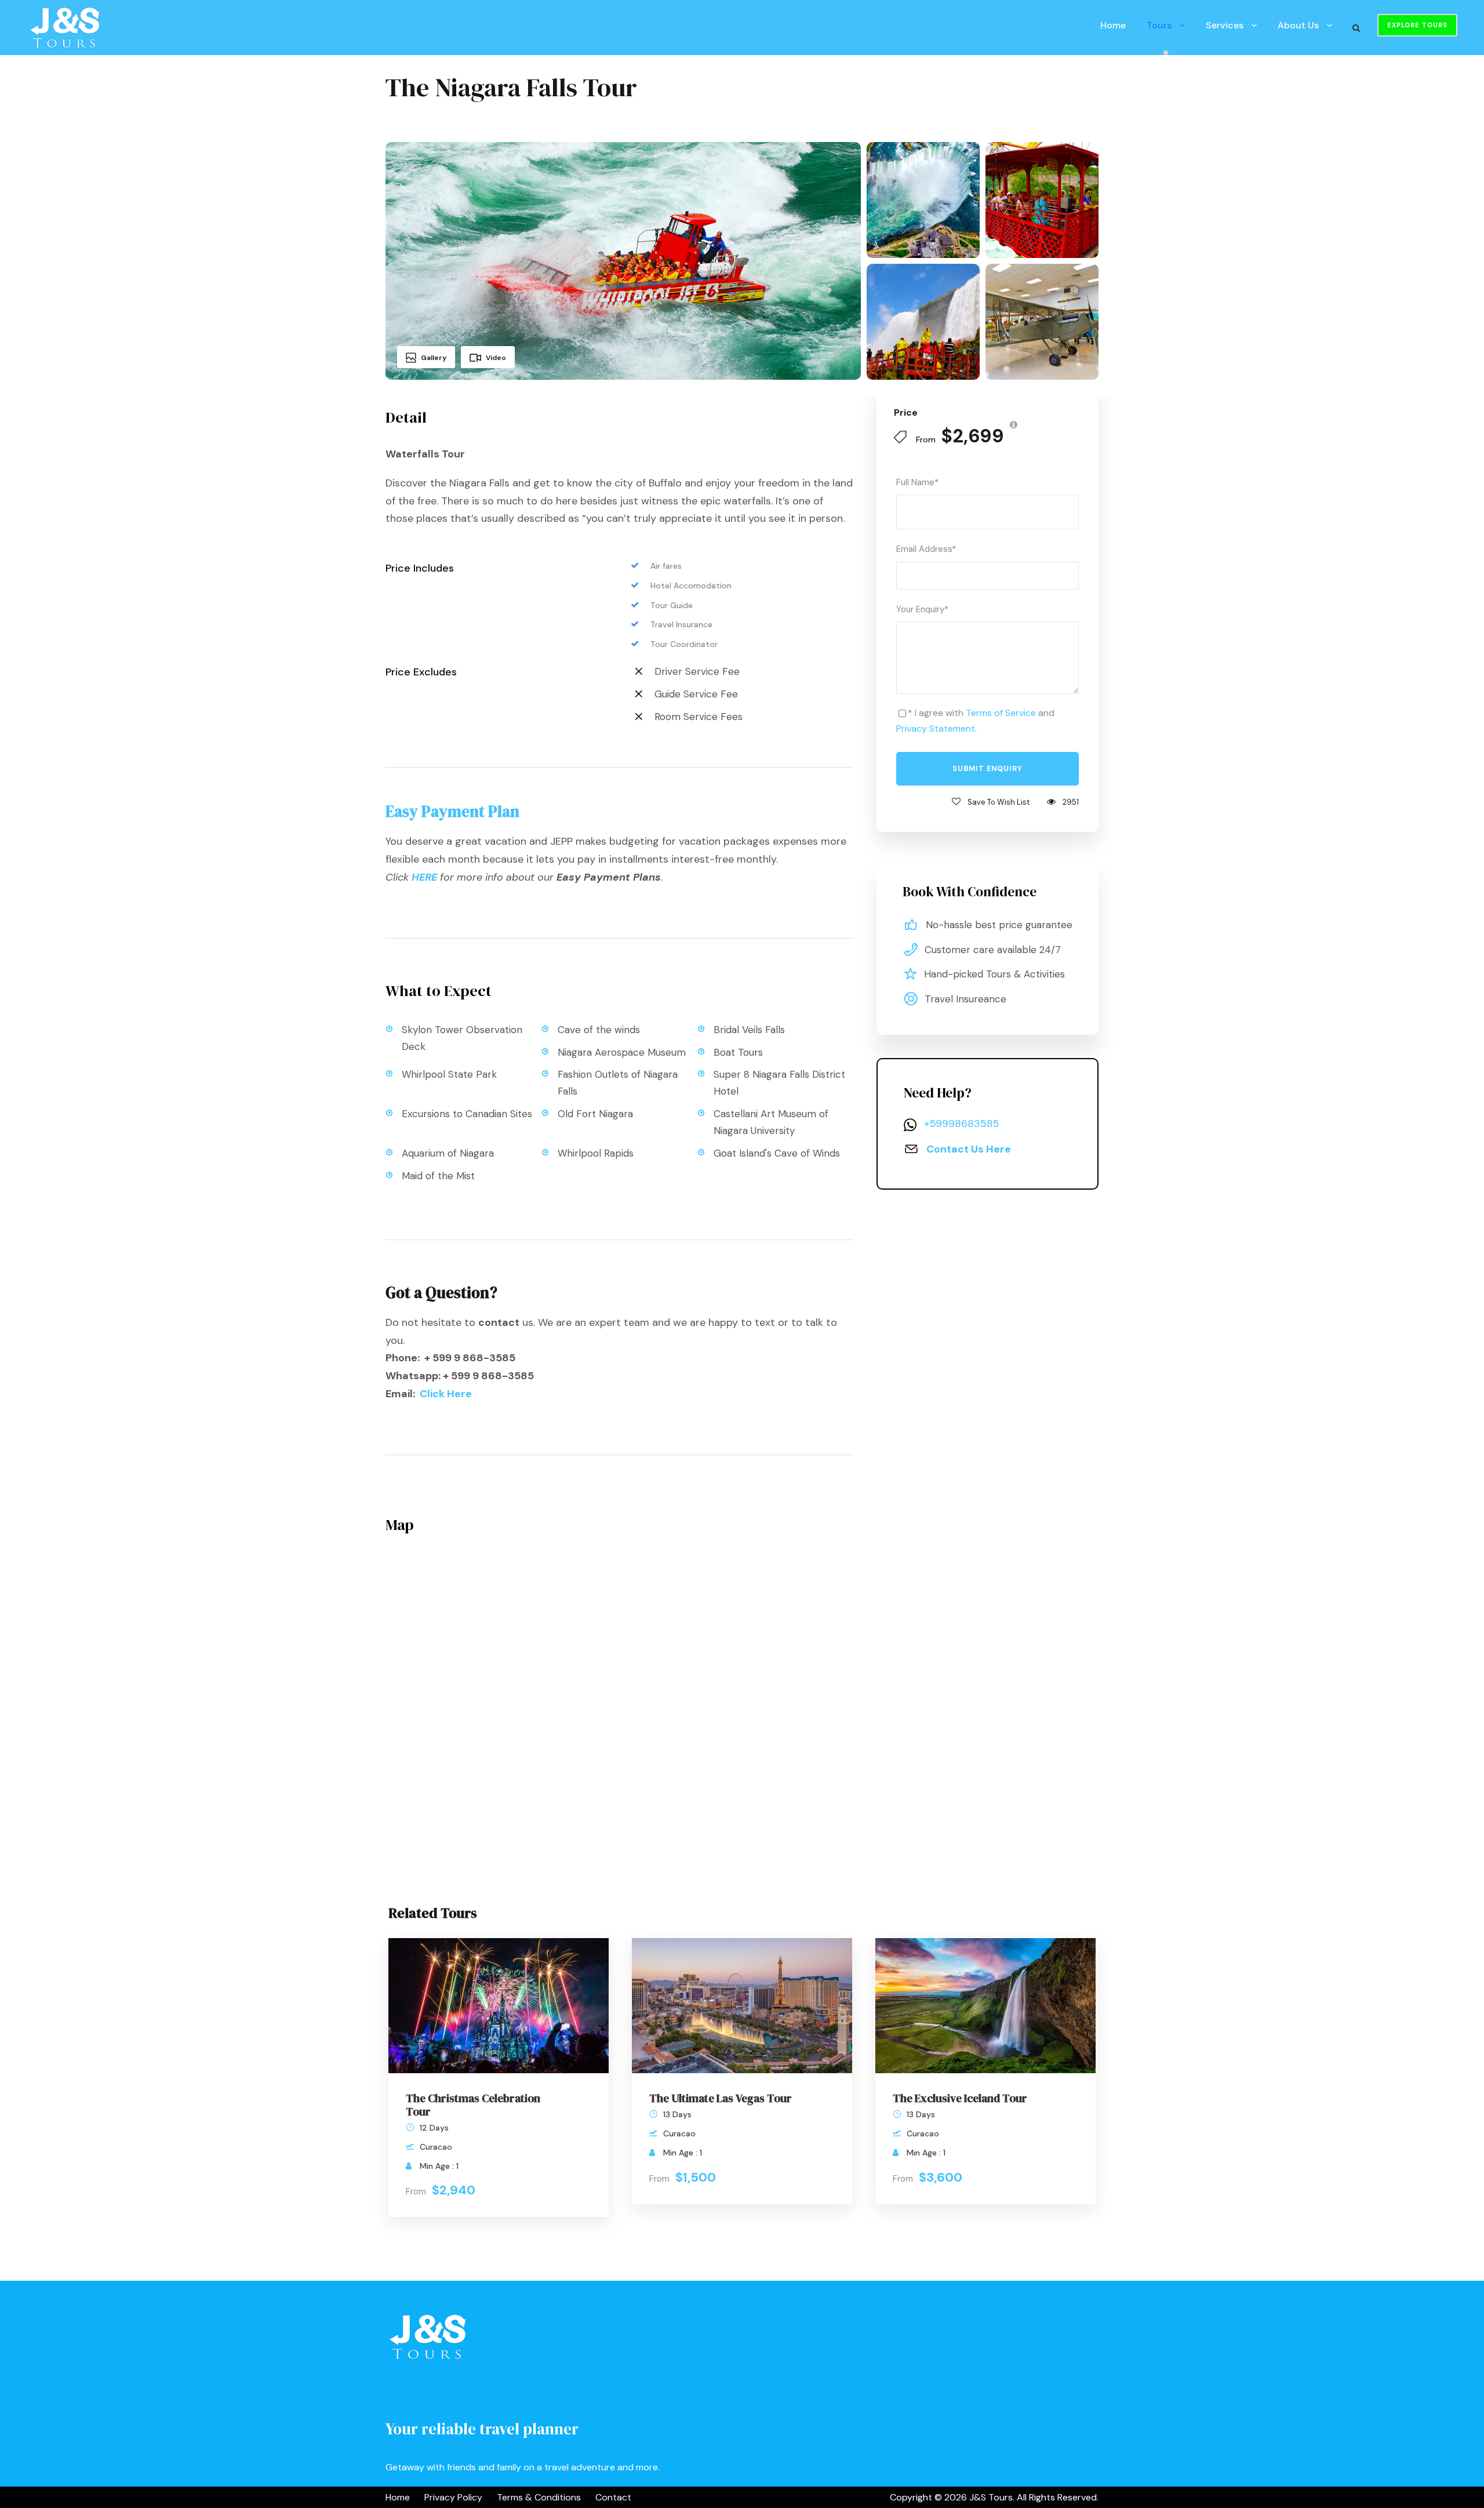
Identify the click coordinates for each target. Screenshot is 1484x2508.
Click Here (446, 1394)
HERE (424, 877)
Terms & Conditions (539, 2497)
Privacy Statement (936, 728)
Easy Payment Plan (452, 811)
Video (496, 358)
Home (1113, 25)
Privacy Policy (453, 2497)
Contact (613, 2497)
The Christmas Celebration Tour (473, 2105)
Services (1225, 25)
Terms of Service (1001, 713)
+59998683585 (962, 1124)
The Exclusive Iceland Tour (960, 2098)
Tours (1159, 25)
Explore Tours (1417, 25)
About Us (1298, 25)
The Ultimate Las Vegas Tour (721, 2098)
